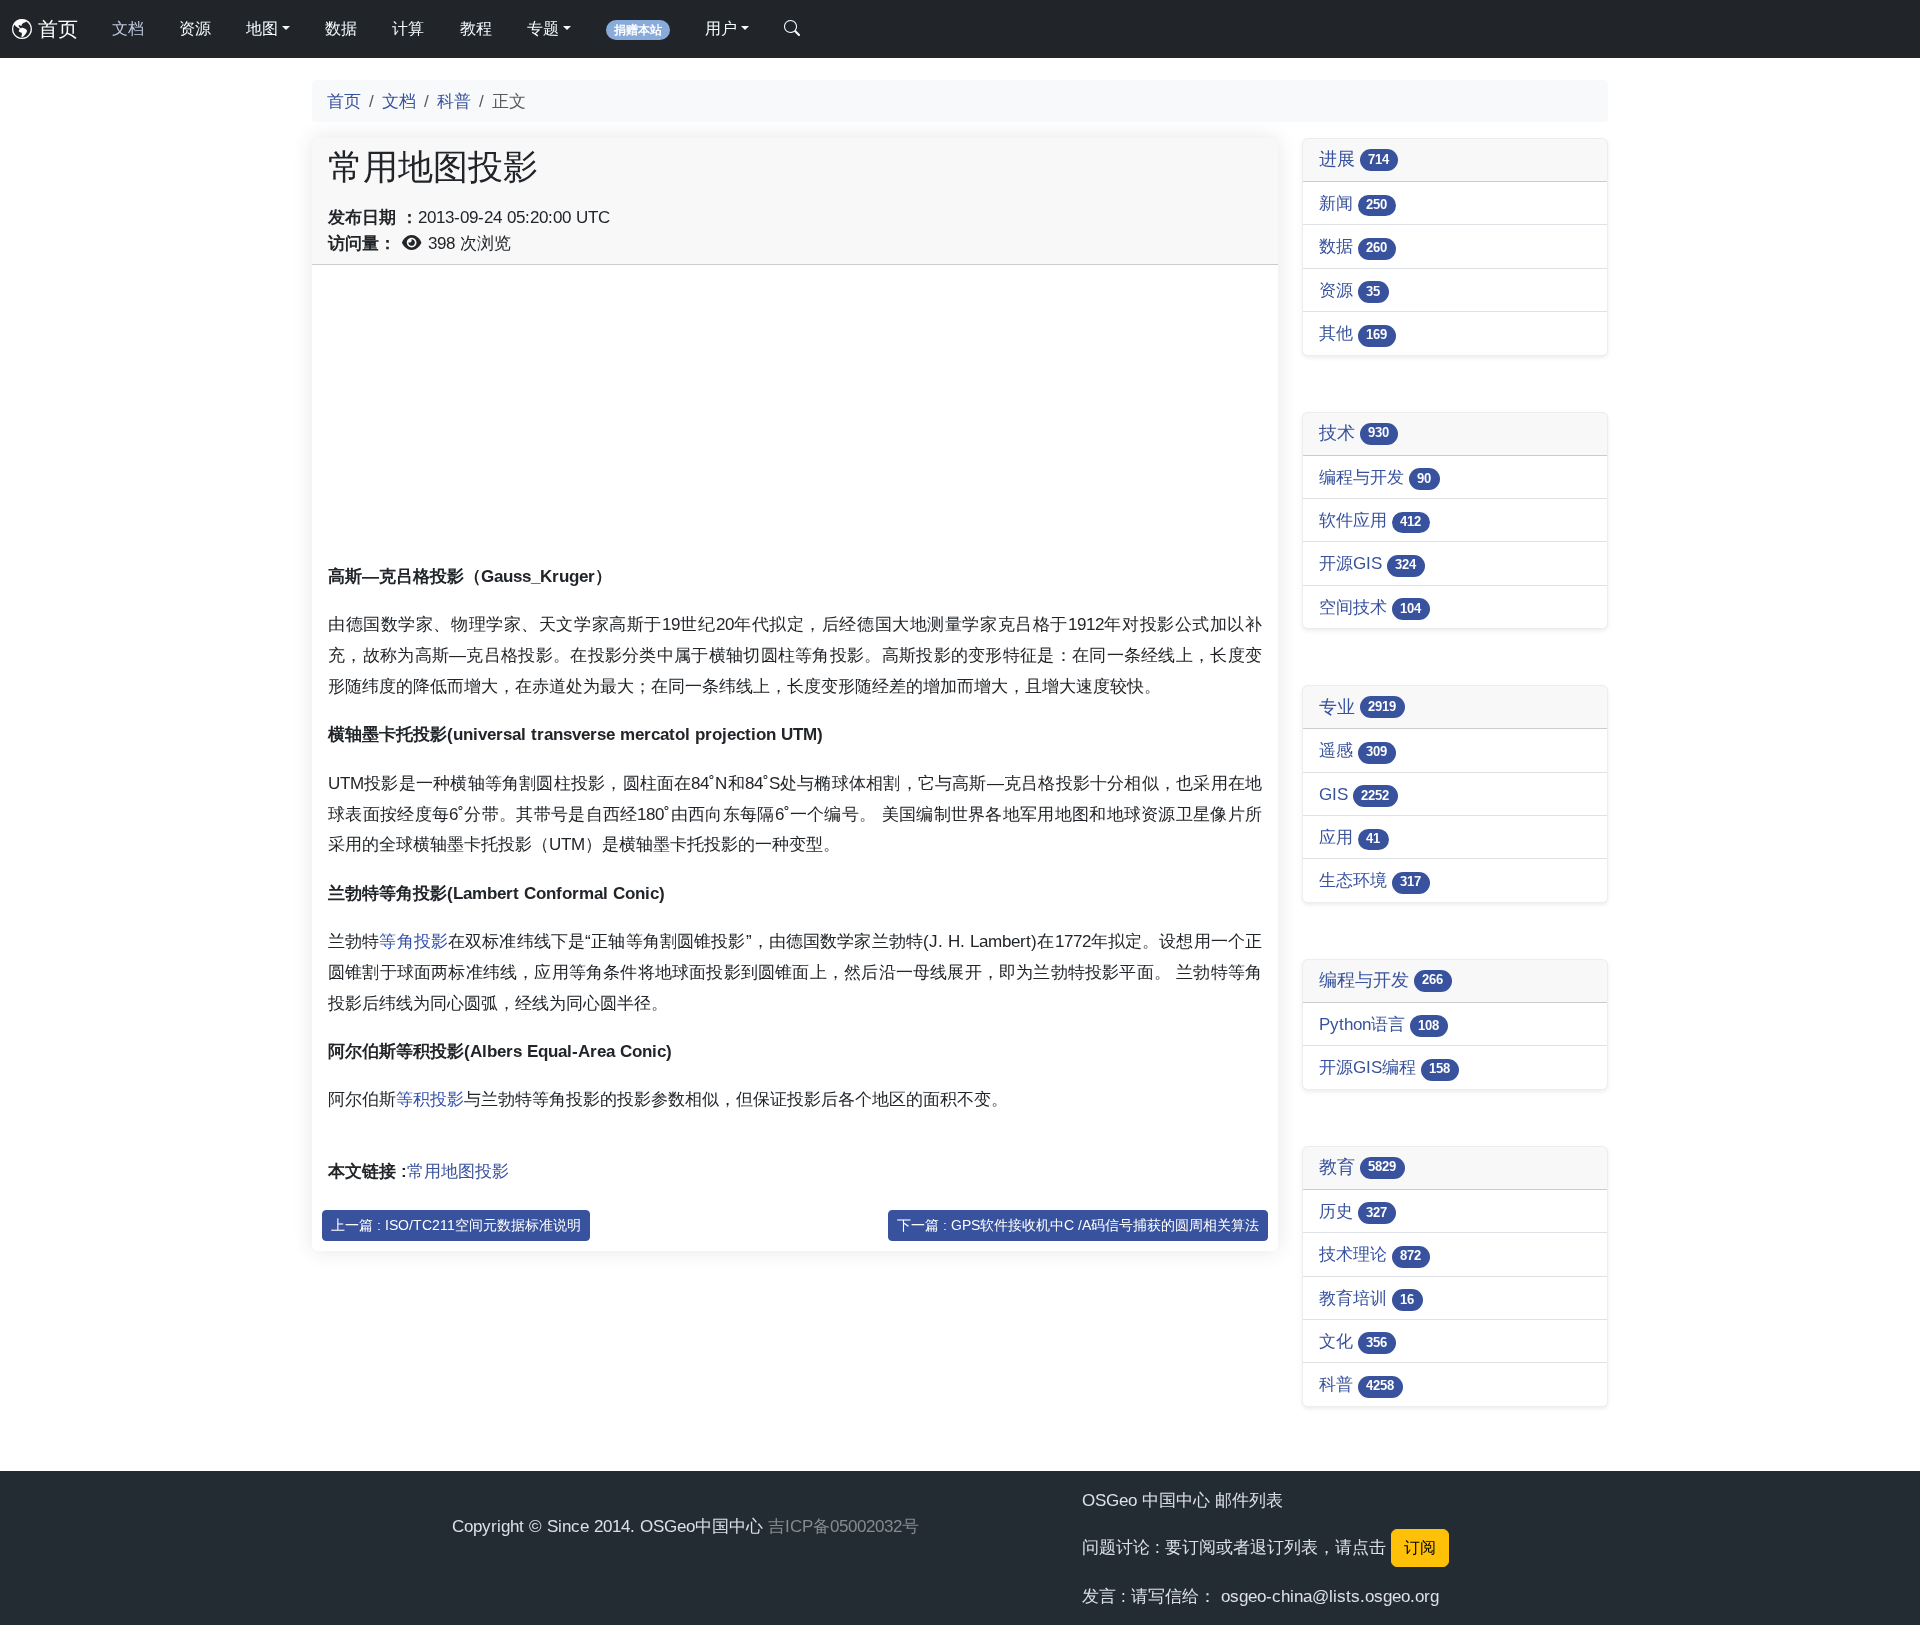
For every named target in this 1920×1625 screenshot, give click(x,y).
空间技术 (1370, 607)
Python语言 (1379, 1024)
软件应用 (1370, 520)
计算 (408, 28)
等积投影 (430, 1099)
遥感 (1353, 750)
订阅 (1420, 1547)
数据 (341, 28)
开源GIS (1367, 563)
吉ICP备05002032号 (843, 1526)
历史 (1353, 1211)
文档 (128, 28)
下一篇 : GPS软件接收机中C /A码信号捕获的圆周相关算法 (1078, 1225)
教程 (476, 28)
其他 (1353, 333)
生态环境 (1370, 880)
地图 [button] (262, 28)
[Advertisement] (795, 421)
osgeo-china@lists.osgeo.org (1330, 1596)
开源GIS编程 (1384, 1067)
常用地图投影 (458, 1171)
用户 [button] (721, 28)
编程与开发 (1375, 477)
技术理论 (1370, 1254)
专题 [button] (543, 28)
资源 (195, 28)
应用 (1349, 837)
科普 (454, 101)
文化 (1353, 1341)
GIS (1354, 794)
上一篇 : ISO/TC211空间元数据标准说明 (456, 1225)
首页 (55, 29)
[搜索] (792, 29)
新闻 (1353, 203)
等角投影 (413, 941)
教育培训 (1366, 1298)
